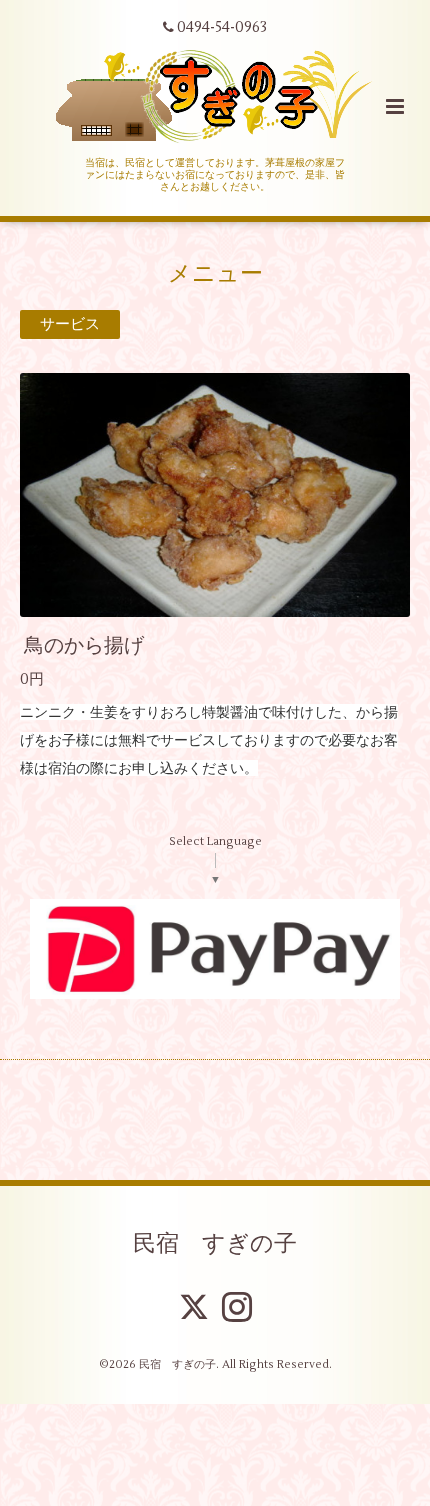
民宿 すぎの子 (215, 1244)
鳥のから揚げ (84, 645)
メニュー (215, 273)
